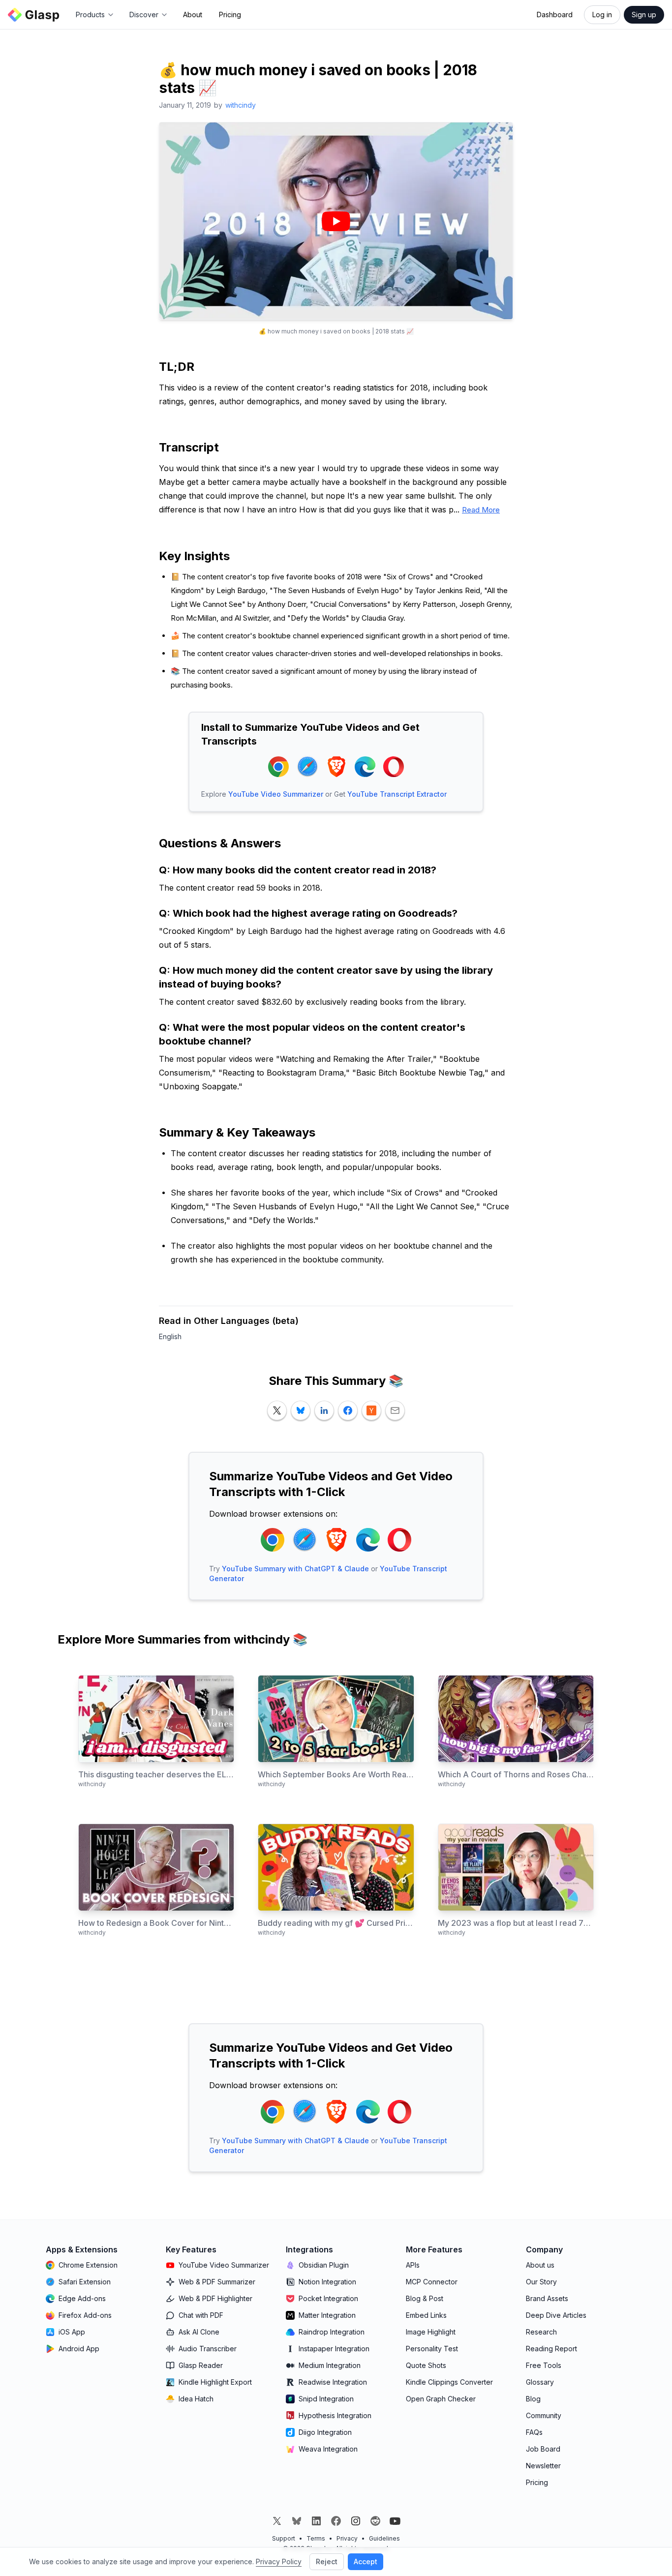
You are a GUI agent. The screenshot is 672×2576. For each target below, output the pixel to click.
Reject (327, 2561)
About (193, 15)
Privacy (347, 2538)
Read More (481, 510)
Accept (366, 2561)
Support (284, 2538)
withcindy (241, 105)
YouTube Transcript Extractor (397, 794)
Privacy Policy (279, 2561)
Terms (316, 2538)
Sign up (644, 15)
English (170, 1336)
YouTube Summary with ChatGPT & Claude (295, 1569)
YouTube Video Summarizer (276, 794)
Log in (602, 15)
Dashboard (555, 15)
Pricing (230, 15)
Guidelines (384, 2538)
